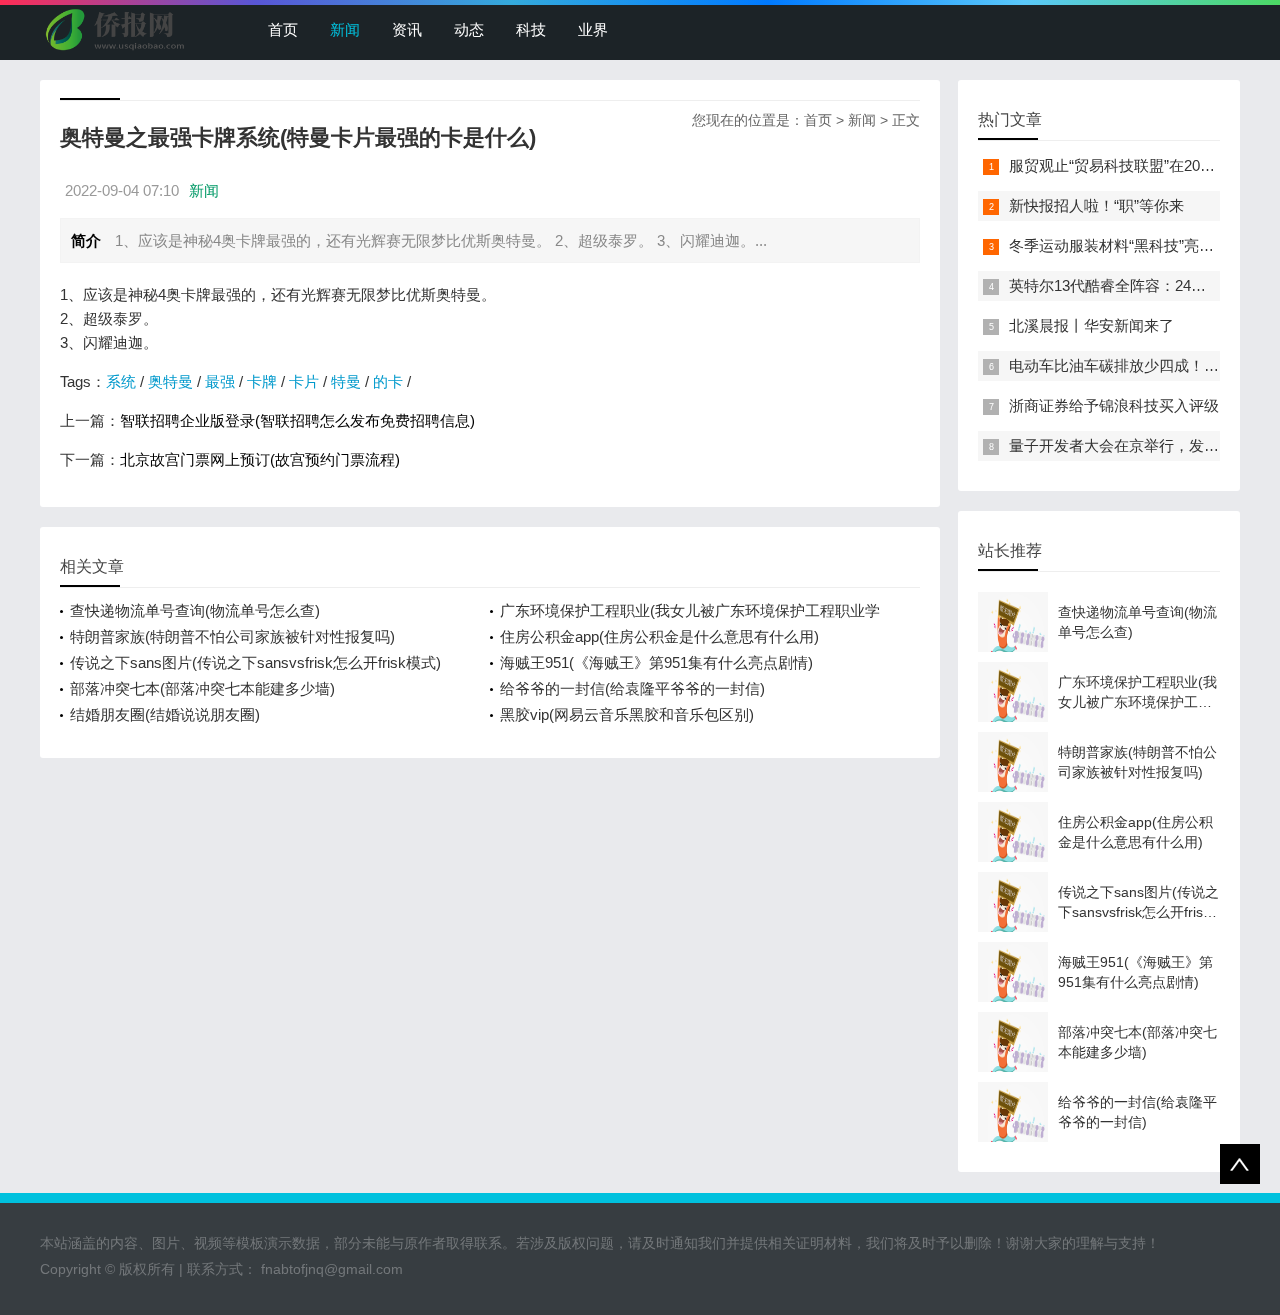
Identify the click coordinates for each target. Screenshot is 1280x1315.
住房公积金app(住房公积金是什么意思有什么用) (659, 636)
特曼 (346, 381)
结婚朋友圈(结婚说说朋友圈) (165, 714)
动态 (469, 29)
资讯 (407, 29)
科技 (531, 29)
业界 (593, 29)
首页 (283, 29)
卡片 (304, 381)
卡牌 (262, 381)
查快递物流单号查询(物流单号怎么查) (195, 610)
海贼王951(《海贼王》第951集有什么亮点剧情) (656, 662)
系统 (121, 381)
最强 (220, 381)
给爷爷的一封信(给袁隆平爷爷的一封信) (632, 688)
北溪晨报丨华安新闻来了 (1091, 325)
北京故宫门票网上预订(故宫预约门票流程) (260, 459)
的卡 (388, 381)
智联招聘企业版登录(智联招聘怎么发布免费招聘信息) (297, 420)
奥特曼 (170, 381)
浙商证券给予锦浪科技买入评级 (1114, 405)
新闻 (345, 29)
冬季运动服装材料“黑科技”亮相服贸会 (1134, 245)
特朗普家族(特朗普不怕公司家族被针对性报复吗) (232, 636)
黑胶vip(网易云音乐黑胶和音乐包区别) (627, 714)
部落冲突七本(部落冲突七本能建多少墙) (202, 688)
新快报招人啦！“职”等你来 (1096, 205)
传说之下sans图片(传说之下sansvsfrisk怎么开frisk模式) (255, 662)
